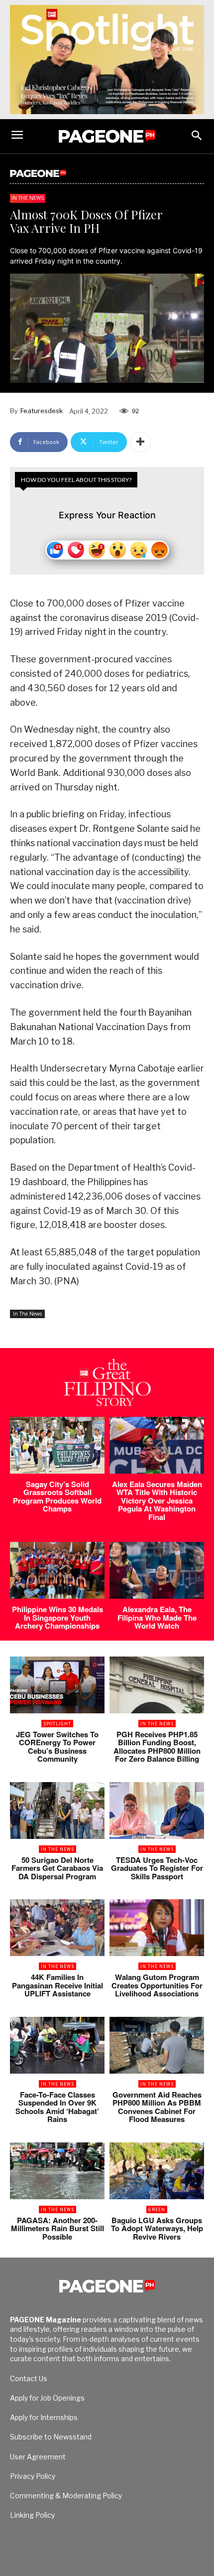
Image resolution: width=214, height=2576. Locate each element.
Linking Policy (32, 2515)
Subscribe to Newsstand (51, 2437)
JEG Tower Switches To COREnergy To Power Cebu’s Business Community (57, 1747)
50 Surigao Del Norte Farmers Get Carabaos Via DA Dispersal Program (57, 1868)
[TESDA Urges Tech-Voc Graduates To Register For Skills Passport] (157, 1811)
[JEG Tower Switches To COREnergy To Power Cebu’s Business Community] (57, 1685)
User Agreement (38, 2457)
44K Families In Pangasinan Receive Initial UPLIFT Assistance (57, 1985)
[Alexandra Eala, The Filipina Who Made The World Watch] (157, 1570)
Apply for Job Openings (47, 2398)
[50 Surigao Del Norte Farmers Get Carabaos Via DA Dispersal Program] (57, 1811)
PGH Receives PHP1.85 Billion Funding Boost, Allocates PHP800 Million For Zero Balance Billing (157, 1747)
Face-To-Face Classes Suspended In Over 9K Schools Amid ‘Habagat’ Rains (57, 2107)
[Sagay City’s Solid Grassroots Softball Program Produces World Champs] (57, 1445)
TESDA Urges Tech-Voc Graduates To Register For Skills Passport (157, 1868)
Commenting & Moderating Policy (66, 2496)
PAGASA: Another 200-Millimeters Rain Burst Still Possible (57, 2228)
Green (157, 2209)
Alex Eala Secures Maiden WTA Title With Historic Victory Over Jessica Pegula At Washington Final (157, 1501)
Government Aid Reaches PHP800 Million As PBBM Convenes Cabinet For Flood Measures (157, 2107)
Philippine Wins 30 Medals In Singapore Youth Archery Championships (57, 1617)
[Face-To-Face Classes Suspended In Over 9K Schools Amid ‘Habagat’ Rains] (57, 2045)
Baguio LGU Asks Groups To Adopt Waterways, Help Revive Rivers (157, 2228)
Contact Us (29, 2378)
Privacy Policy (33, 2476)
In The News (28, 198)
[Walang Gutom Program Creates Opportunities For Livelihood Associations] (157, 1928)
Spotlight (57, 1724)
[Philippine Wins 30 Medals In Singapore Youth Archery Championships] (57, 1570)
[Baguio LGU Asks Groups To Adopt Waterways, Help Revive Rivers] (157, 2171)
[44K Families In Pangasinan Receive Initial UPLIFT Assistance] (57, 1928)
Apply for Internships (44, 2417)
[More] (140, 442)
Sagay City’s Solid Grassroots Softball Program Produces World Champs (57, 1497)
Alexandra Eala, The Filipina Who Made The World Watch (157, 1617)
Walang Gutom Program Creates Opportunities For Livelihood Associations (157, 1985)
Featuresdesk (42, 411)
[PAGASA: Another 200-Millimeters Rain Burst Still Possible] (57, 2171)
